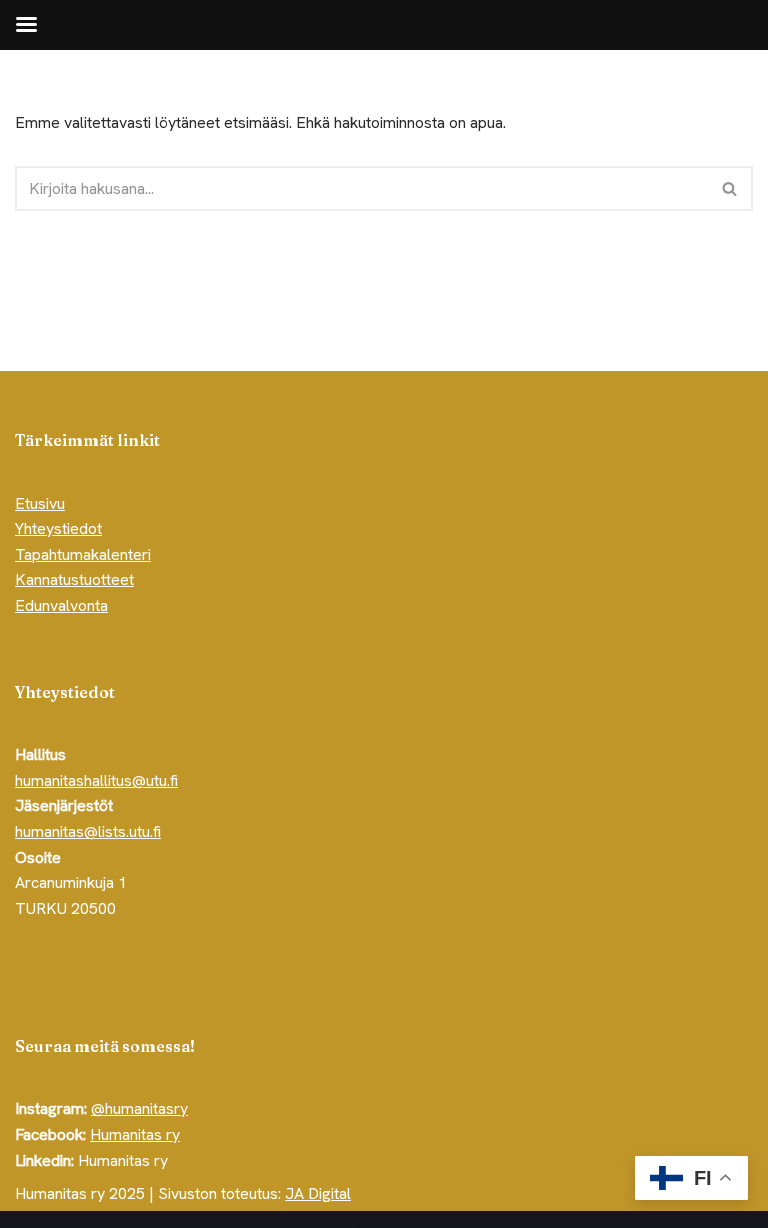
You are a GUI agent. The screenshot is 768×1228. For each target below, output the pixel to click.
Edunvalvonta (61, 605)
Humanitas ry (135, 1134)
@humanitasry (139, 1108)
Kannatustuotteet (74, 579)
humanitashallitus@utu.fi (96, 780)
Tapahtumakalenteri (83, 554)
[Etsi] (730, 188)
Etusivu (40, 503)
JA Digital (318, 1193)
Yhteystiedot (58, 528)
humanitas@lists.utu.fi (88, 831)
